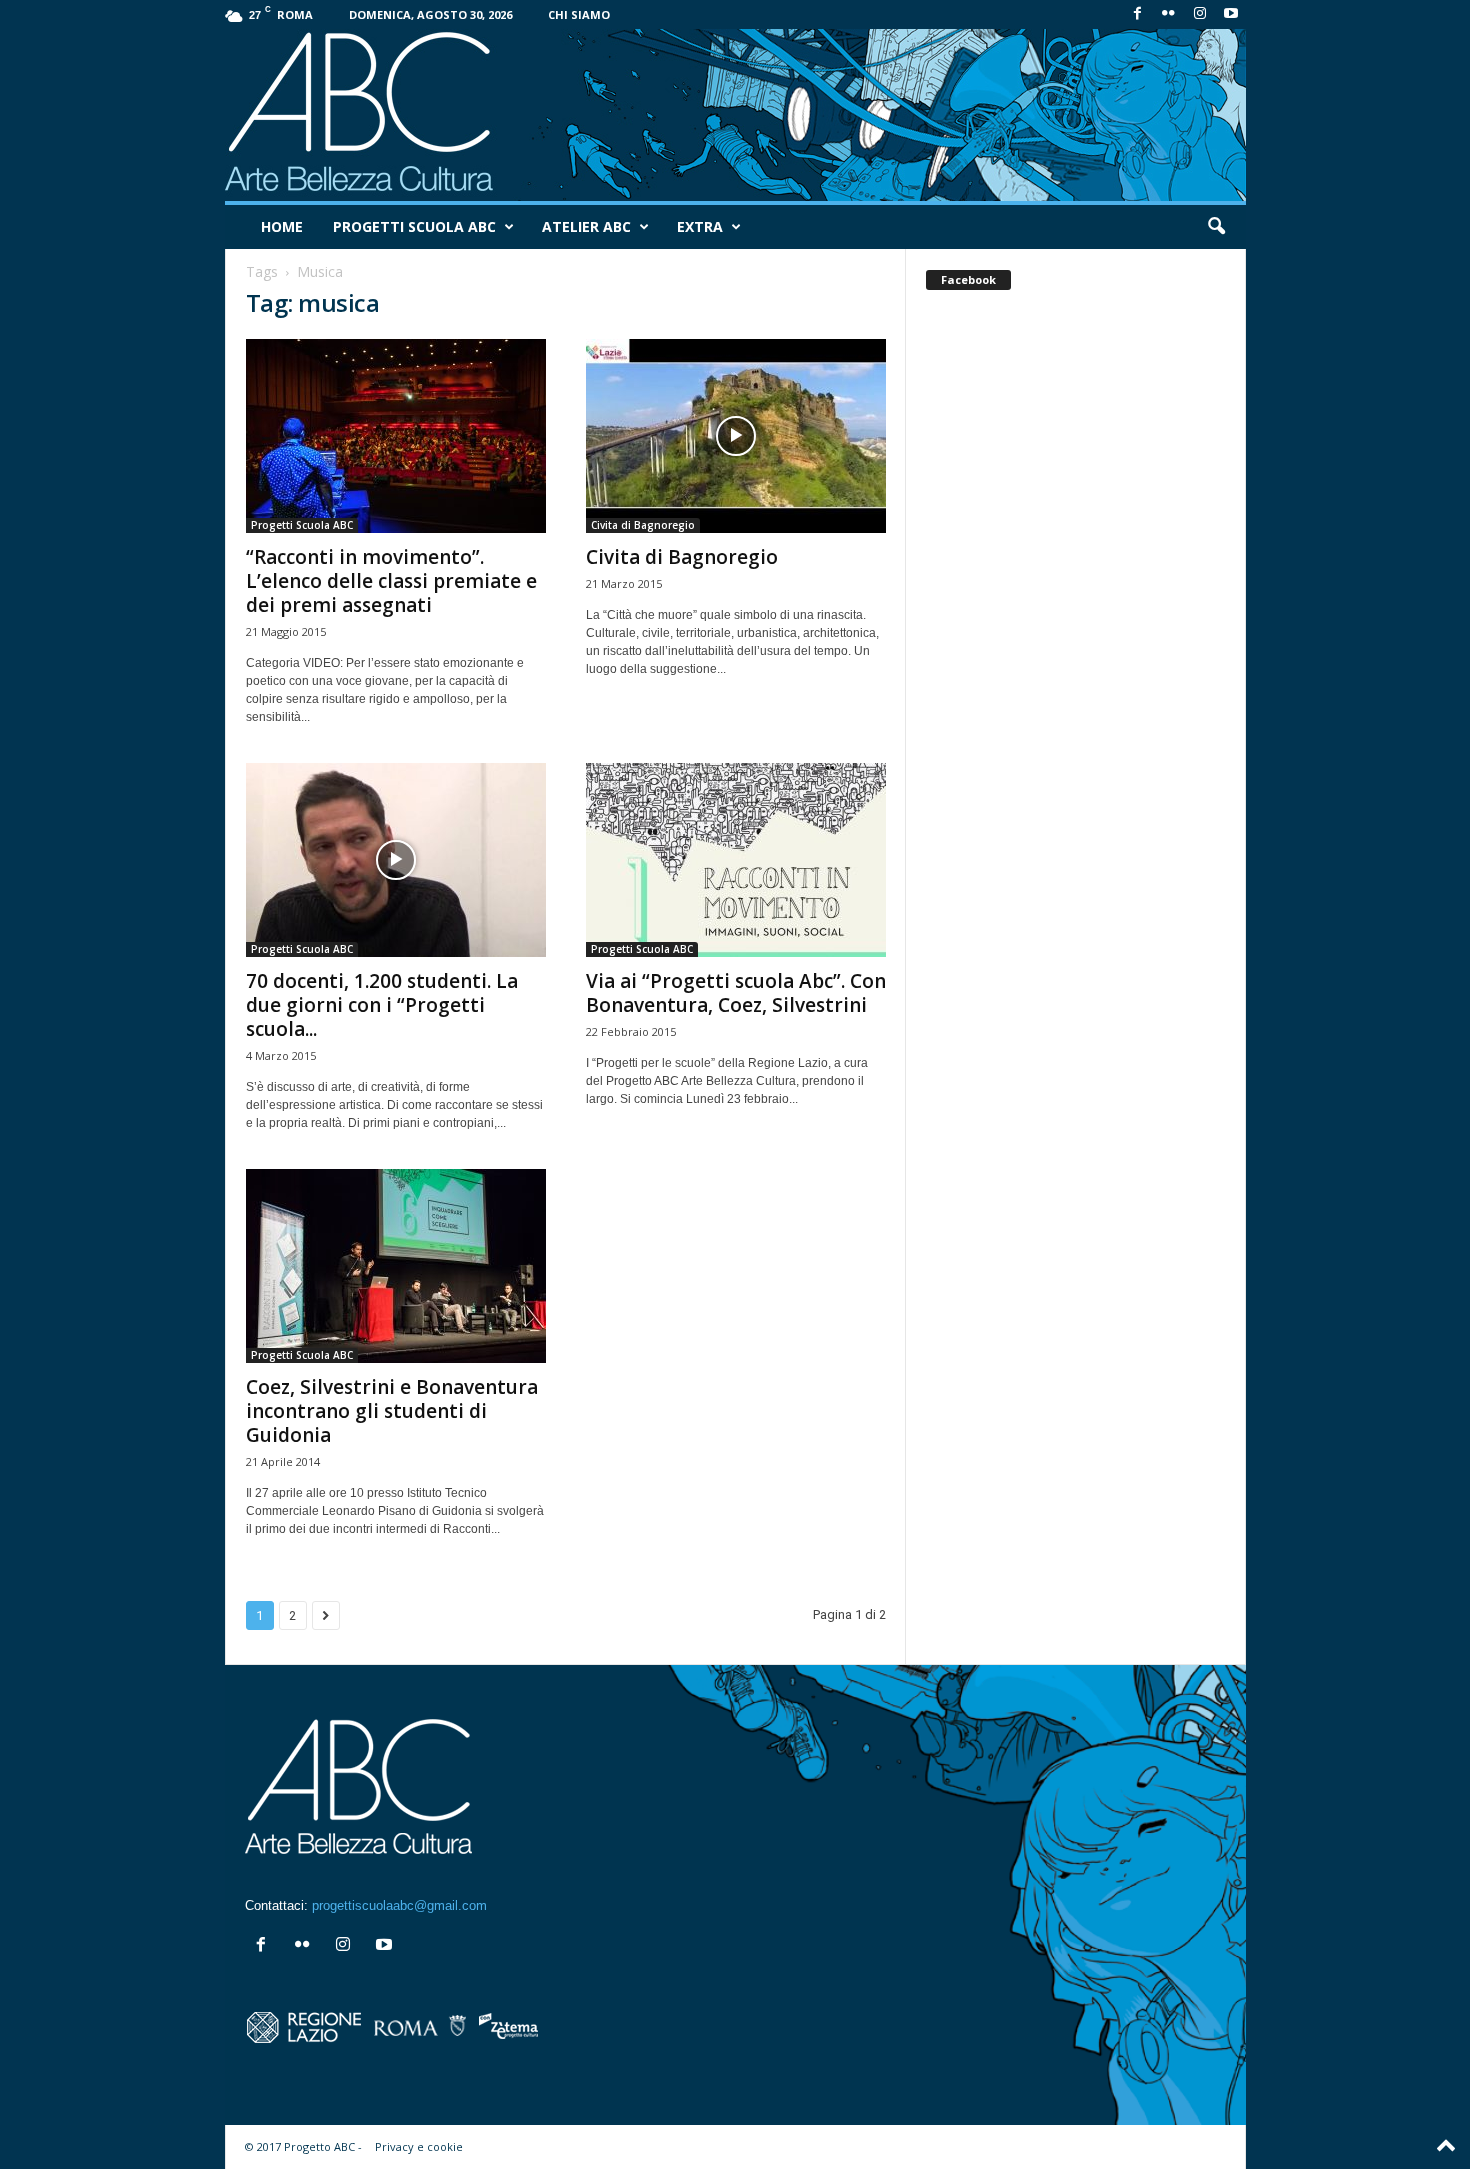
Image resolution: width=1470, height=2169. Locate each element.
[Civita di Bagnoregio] (736, 436)
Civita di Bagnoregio (643, 525)
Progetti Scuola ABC (414, 226)
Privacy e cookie (419, 2146)
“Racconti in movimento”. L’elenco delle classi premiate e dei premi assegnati (391, 581)
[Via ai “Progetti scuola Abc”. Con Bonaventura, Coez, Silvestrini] (736, 860)
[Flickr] (1169, 14)
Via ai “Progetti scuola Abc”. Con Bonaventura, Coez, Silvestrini (736, 993)
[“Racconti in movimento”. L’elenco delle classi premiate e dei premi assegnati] (396, 436)
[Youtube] (1231, 14)
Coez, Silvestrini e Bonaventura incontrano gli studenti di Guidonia (392, 1411)
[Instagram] (1200, 14)
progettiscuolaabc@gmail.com (399, 1905)
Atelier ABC (586, 226)
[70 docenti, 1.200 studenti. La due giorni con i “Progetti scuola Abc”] (396, 860)
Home (282, 226)
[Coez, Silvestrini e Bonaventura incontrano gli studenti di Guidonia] (396, 1266)
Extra (700, 226)
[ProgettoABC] (735, 115)
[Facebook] (1138, 14)
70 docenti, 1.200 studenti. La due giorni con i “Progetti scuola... (382, 1005)
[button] (1216, 227)
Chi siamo (579, 14)
